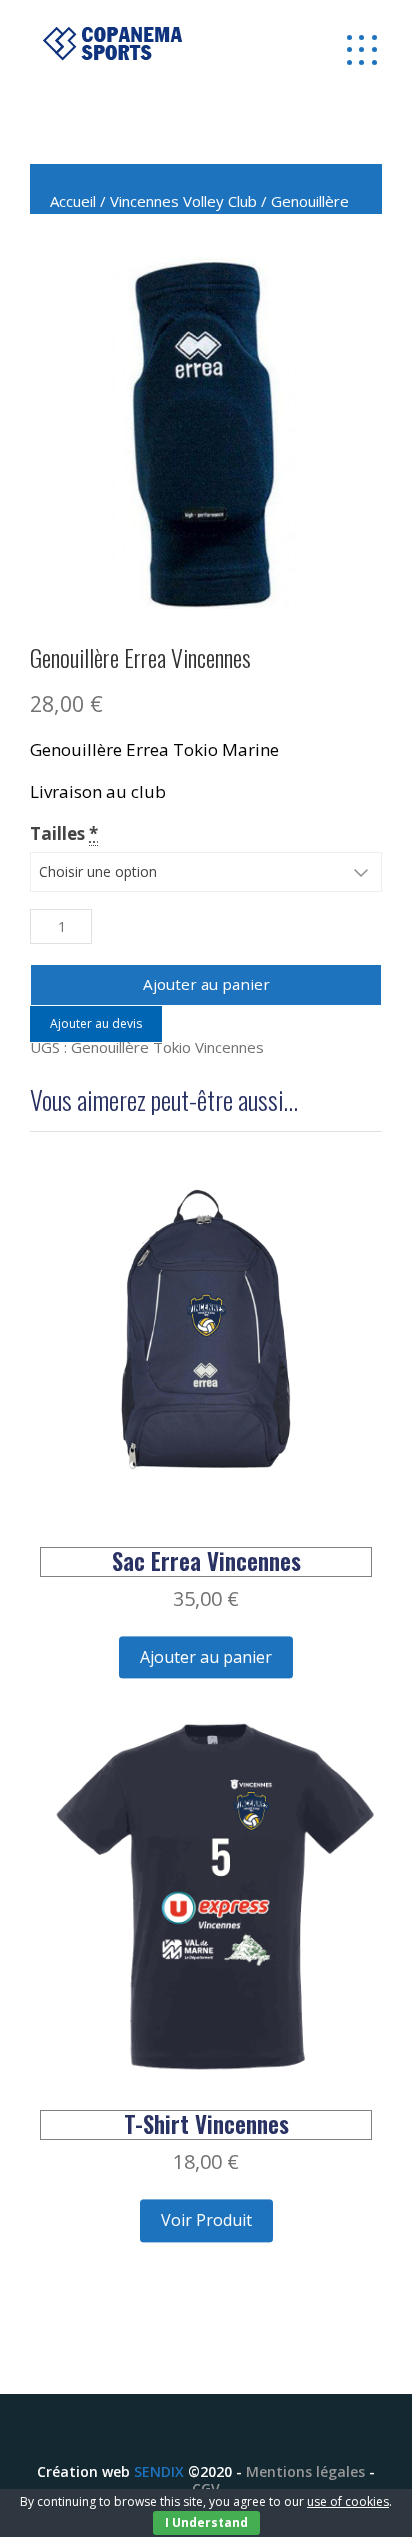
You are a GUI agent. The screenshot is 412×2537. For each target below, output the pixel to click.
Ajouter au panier (206, 984)
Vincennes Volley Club (183, 201)
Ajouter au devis (96, 1023)
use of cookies (348, 2501)
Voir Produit (206, 2220)
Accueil (73, 201)
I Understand (206, 2522)
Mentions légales (305, 2471)
